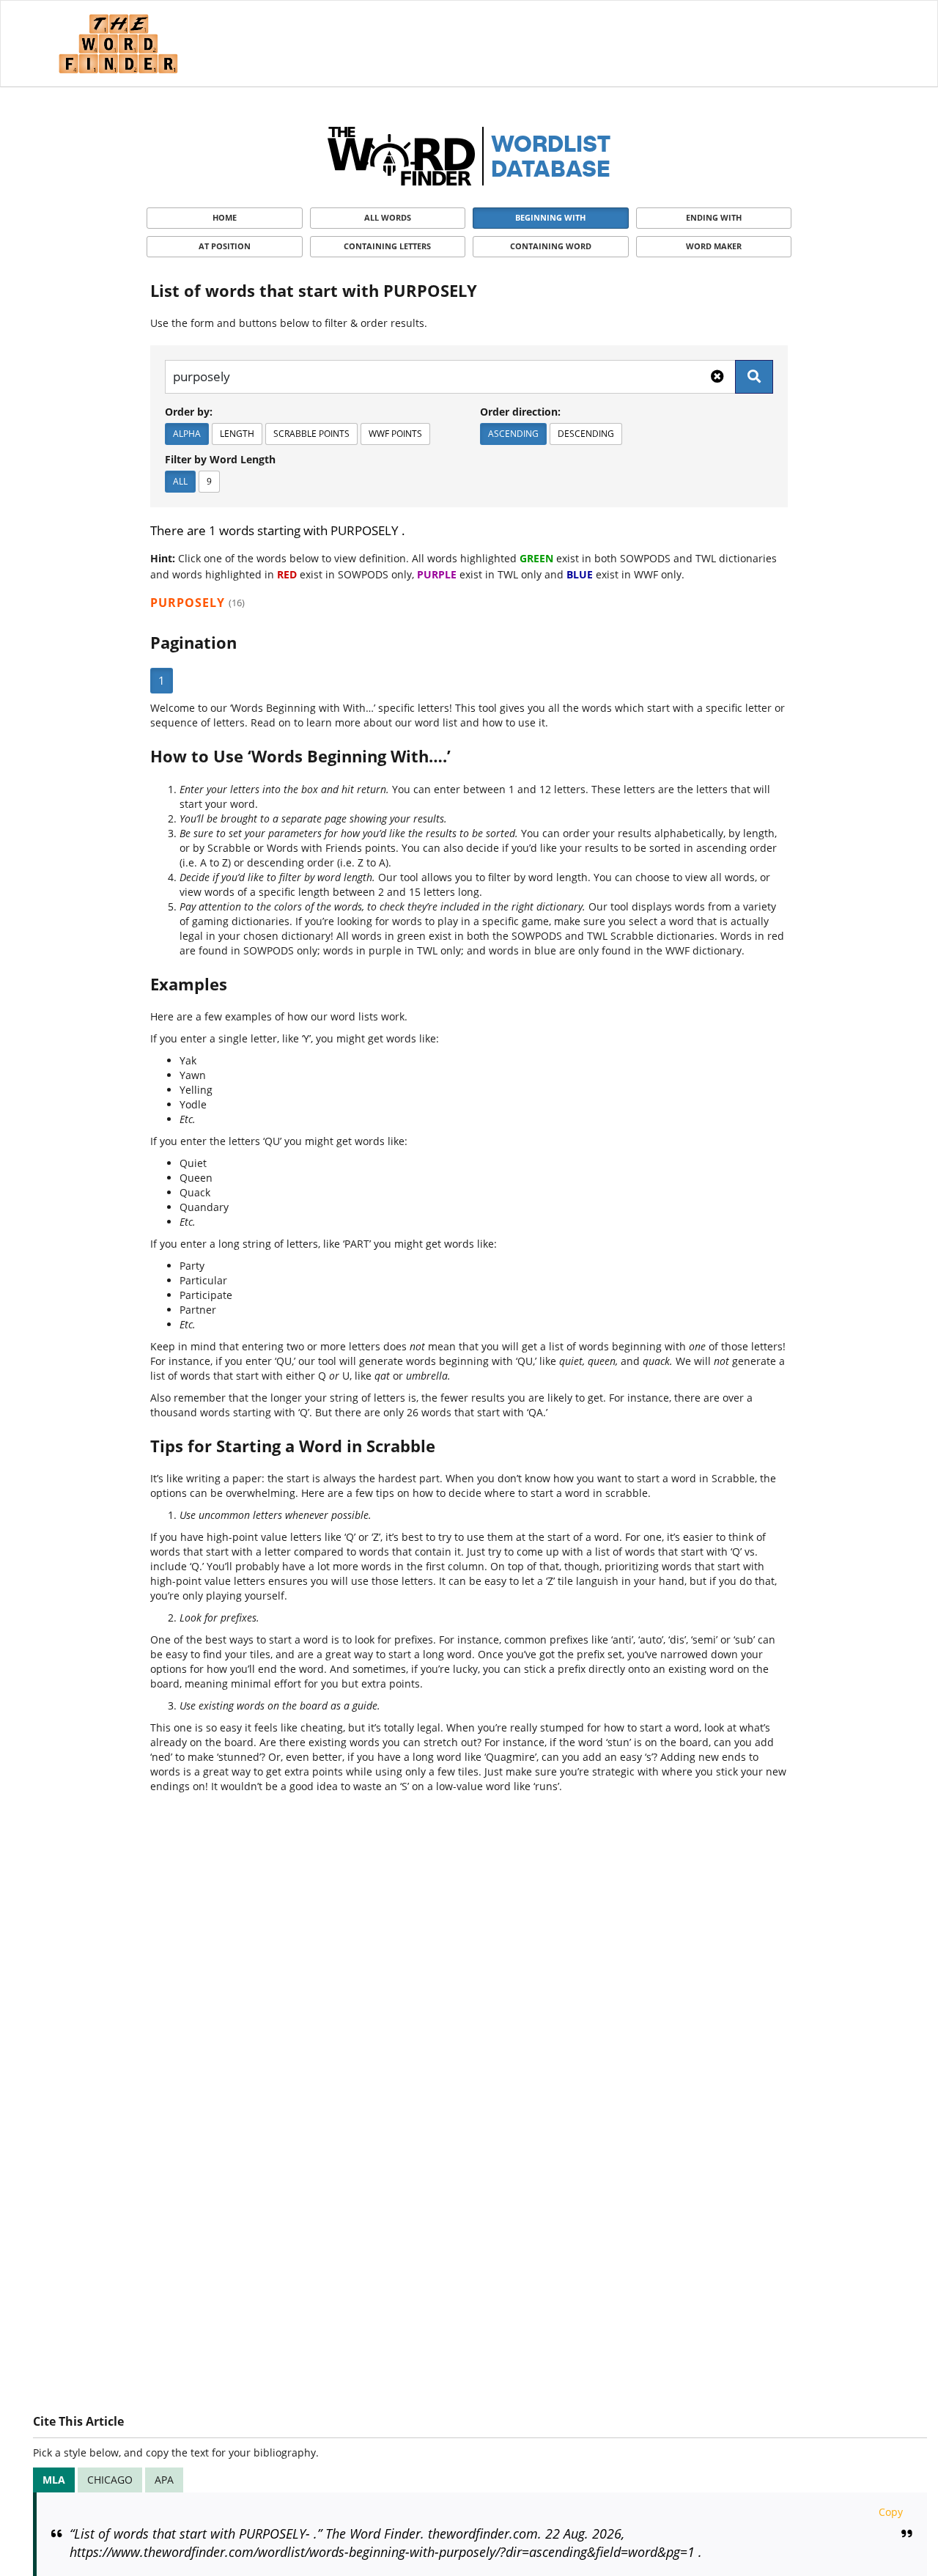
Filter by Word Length (220, 459)
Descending (586, 434)
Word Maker (714, 246)
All (180, 481)
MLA (54, 2480)
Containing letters (387, 246)
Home (225, 217)
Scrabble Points (311, 434)
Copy (891, 2512)
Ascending (513, 434)
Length (237, 434)
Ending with (714, 217)
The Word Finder (118, 44)
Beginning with (550, 217)
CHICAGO (110, 2480)
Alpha (187, 434)
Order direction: (520, 412)
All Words (388, 217)
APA (164, 2480)
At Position (225, 246)
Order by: (189, 412)
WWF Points (395, 434)
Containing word (551, 246)
